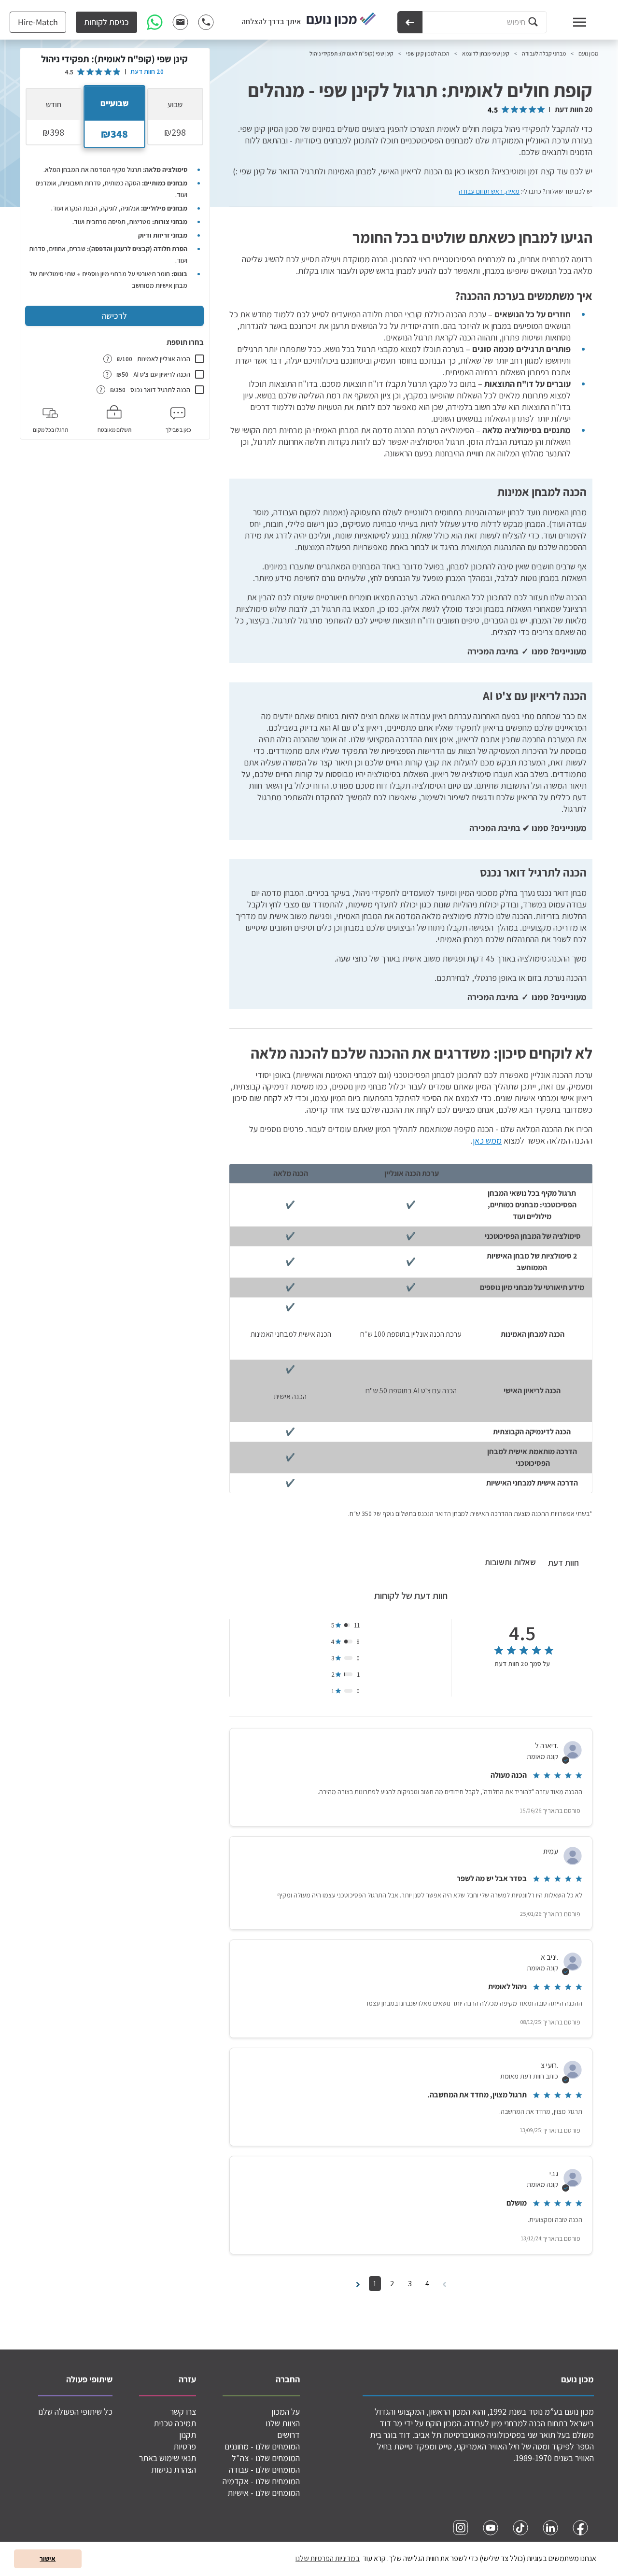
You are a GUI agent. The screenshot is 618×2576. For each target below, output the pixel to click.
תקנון (188, 2435)
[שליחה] (410, 22)
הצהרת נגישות (174, 2470)
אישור (48, 2558)
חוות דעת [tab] (563, 1563)
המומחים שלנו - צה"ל (266, 2458)
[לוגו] (341, 20)
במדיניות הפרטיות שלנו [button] (328, 2558)
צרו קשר (183, 2412)
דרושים (288, 2435)
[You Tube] (491, 2528)
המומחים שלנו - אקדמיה (261, 2481)
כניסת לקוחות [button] (106, 22)
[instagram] (461, 2528)
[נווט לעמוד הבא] (358, 2284)
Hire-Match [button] (38, 22)
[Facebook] (580, 2528)
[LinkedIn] (550, 2528)
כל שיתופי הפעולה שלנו (75, 2412)
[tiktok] (520, 2528)
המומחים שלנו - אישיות (264, 2493)
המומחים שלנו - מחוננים (262, 2446)
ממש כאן (487, 1140)
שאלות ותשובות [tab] (510, 1562)
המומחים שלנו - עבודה (264, 2470)
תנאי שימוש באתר (168, 2458)
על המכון (286, 2412)
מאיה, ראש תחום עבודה (489, 191)
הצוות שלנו (283, 2423)
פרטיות (185, 2446)
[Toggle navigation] (570, 22)
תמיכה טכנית (175, 2423)
